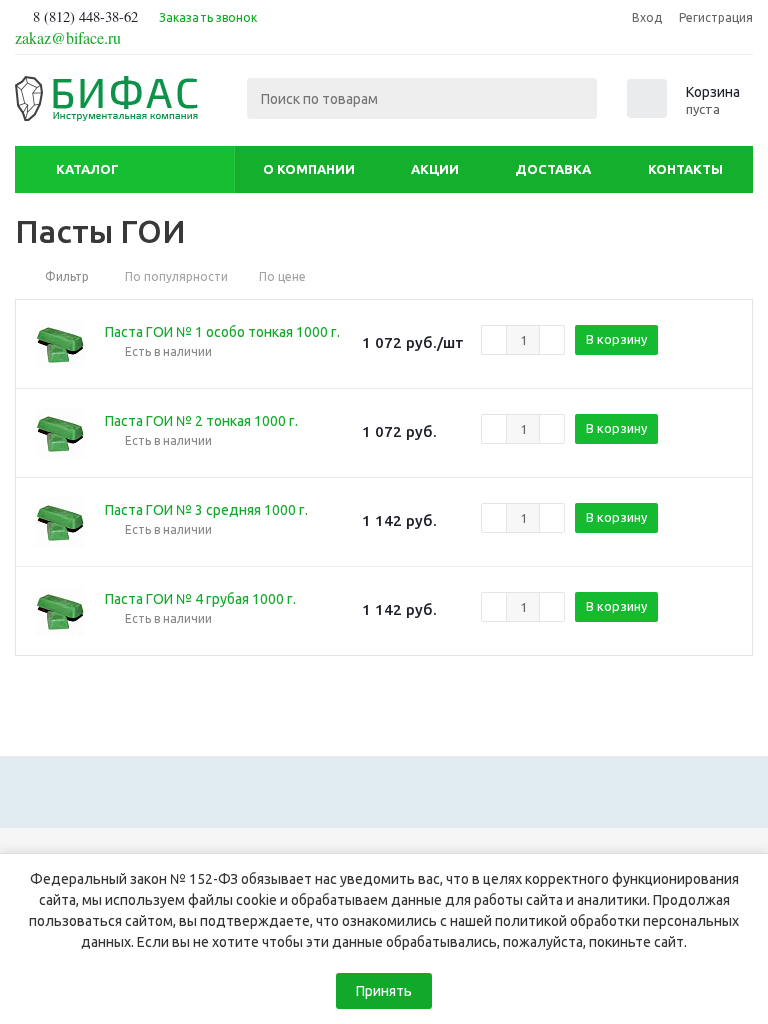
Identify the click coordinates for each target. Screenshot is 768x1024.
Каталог (87, 169)
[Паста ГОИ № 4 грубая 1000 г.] (60, 611)
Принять (384, 991)
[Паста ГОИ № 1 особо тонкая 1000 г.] (60, 344)
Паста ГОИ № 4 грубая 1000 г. (200, 599)
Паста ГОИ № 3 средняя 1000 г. (206, 510)
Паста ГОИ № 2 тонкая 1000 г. (201, 421)
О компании (309, 169)
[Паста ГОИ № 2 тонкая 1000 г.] (60, 433)
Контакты (685, 169)
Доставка (553, 169)
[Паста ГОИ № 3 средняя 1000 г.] (60, 522)
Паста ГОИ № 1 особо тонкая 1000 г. (222, 332)
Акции (435, 169)
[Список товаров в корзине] (686, 112)
